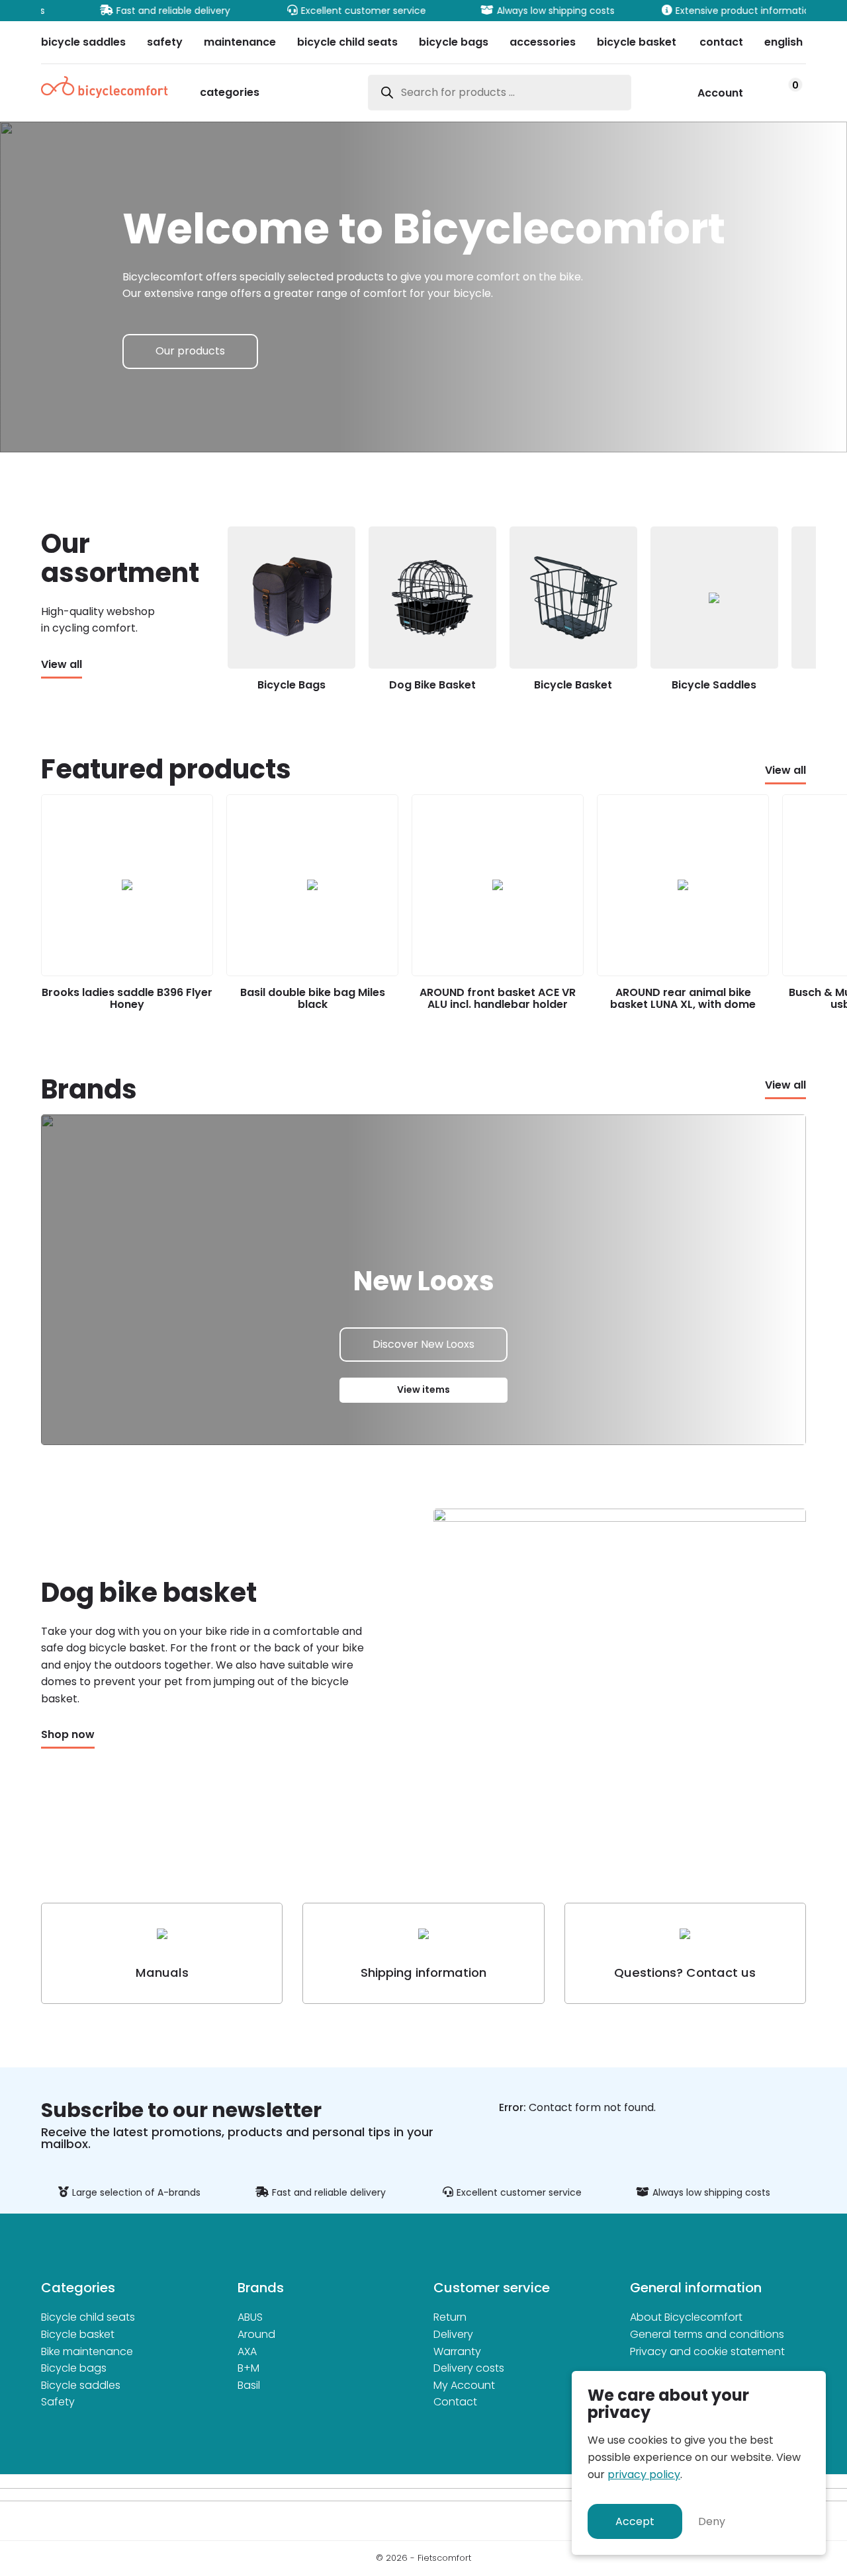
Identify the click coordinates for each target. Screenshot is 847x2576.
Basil (249, 2385)
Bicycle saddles (81, 2385)
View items (423, 1390)
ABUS (250, 2317)
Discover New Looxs (423, 1344)
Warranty (457, 2351)
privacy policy (644, 2474)
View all (62, 665)
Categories (230, 94)
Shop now (68, 1735)
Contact (455, 2402)
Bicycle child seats (88, 2317)
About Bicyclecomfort (686, 2317)
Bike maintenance (87, 2351)
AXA (247, 2351)
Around (256, 2334)
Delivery (453, 2334)
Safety (58, 2402)
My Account (464, 2385)
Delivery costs (469, 2368)
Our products (190, 351)
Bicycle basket (78, 2334)
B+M (248, 2368)
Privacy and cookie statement (707, 2351)
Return (450, 2317)
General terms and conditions (707, 2334)
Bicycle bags (74, 2368)
